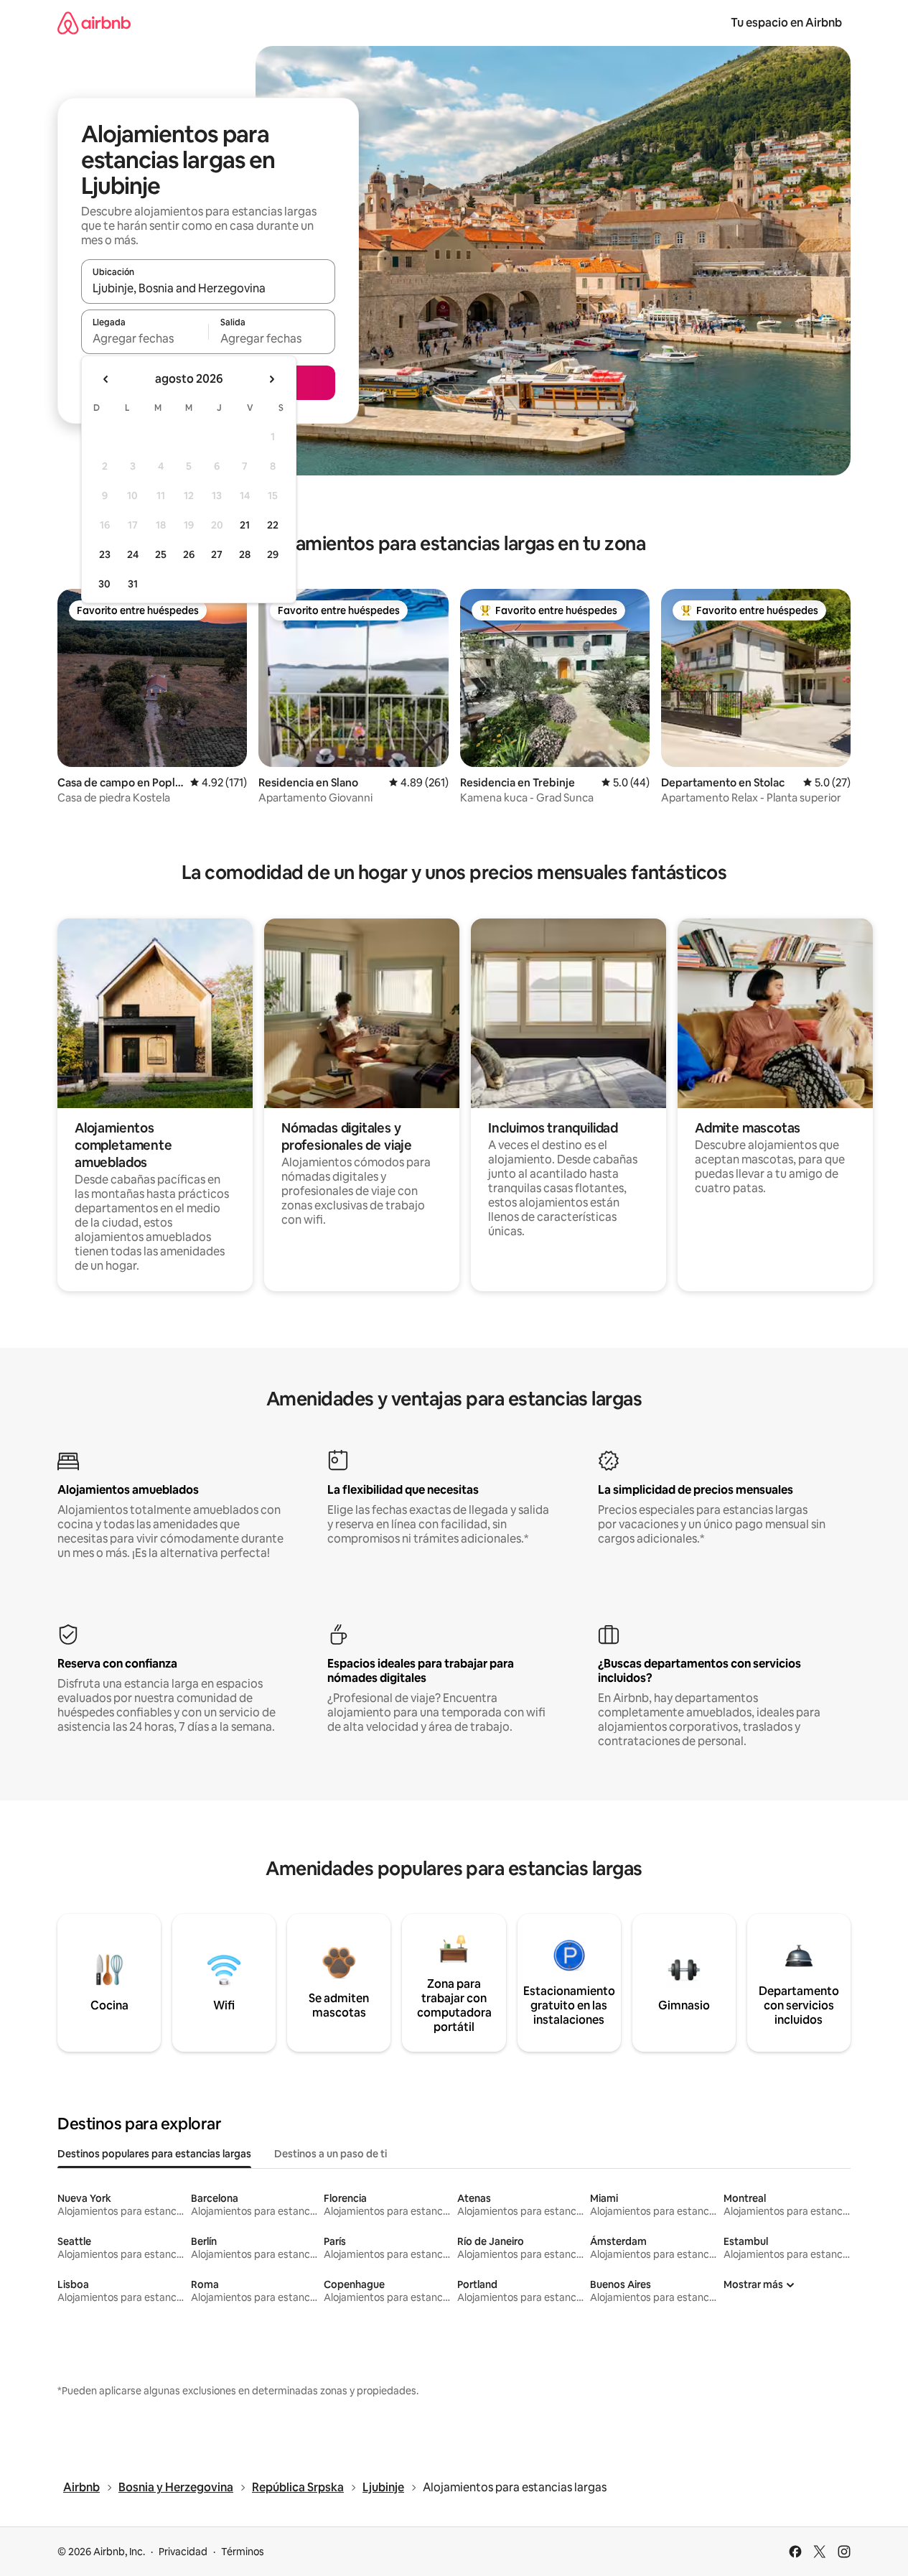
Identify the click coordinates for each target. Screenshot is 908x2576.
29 (273, 554)
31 (133, 584)
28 (245, 554)
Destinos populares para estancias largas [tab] (154, 2154)
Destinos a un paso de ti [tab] (331, 2154)
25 (161, 554)
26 (189, 554)
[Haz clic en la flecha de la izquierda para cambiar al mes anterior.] (106, 379)
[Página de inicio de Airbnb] (94, 23)
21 (245, 525)
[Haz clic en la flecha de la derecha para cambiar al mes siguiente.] (271, 379)
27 (217, 554)
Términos (243, 2552)
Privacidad (183, 2552)
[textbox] (145, 338)
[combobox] (208, 288)
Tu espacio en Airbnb (786, 23)
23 (105, 554)
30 (104, 584)
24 (133, 554)
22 (273, 525)
